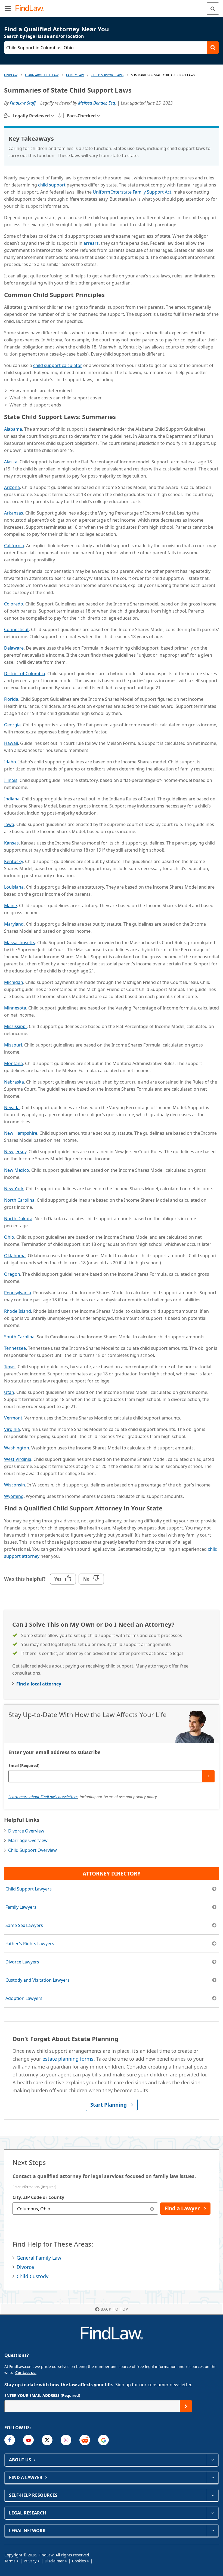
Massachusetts (20, 943)
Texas (10, 1367)
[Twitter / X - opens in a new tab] (47, 2440)
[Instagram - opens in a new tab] (66, 2440)
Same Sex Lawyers (24, 1925)
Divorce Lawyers (22, 1962)
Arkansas (14, 513)
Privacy (30, 2561)
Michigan (14, 982)
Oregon (12, 1274)
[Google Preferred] (103, 2440)
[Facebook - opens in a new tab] (10, 2440)
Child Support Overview (32, 1850)
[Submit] (208, 1776)
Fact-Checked (81, 116)
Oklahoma (15, 1256)
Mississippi (15, 1026)
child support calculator (58, 365)
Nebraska (14, 1082)
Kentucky (13, 861)
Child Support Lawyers (29, 1889)
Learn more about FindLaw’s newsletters (43, 1797)
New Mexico (17, 1170)
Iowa (9, 824)
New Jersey (15, 1152)
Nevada (12, 1108)
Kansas (11, 843)
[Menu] (8, 8)
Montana (13, 1063)
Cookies (79, 2561)
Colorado (14, 604)
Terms (10, 2561)
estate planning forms (68, 2059)
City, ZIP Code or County (38, 2197)
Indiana (12, 799)
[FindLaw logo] (31, 9)
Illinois (11, 780)
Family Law (75, 75)
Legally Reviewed (31, 116)
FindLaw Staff (23, 103)
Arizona (12, 487)
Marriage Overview (28, 1840)
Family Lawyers (21, 1907)
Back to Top (114, 2309)
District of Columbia (25, 674)
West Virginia (18, 1459)
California (14, 546)
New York (14, 1189)
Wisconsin (15, 1485)
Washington (17, 1448)
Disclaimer (54, 2561)
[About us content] (213, 2460)
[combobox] (85, 2209)
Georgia (12, 725)
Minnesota (15, 1008)
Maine (10, 905)
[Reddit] (85, 2440)
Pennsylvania (18, 1293)
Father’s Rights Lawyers (30, 1944)
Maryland (14, 924)
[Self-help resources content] (213, 2495)
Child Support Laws (107, 75)
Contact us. (26, 2372)
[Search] (213, 9)
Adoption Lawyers (24, 1998)
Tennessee (15, 1348)
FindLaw (11, 75)
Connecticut (16, 629)
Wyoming (14, 1496)
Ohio (9, 1237)
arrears (91, 243)
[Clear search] (152, 2209)
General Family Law (39, 2258)
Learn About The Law (42, 75)
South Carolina (19, 1337)
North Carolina (19, 1200)
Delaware (14, 648)
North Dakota (18, 1219)
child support (52, 185)
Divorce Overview (26, 1831)
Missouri (13, 1045)
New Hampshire (21, 1133)
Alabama (13, 429)
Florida (11, 699)
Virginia (12, 1429)
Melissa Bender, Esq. (97, 103)
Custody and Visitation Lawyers (38, 1980)
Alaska (11, 462)
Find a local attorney (39, 1684)
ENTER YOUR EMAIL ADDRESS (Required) (42, 2395)
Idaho (10, 762)
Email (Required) (24, 1765)
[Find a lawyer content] (213, 2477)
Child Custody (32, 2276)
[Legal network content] (213, 2531)
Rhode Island (18, 1311)
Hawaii (11, 743)
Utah (9, 1392)
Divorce (25, 2267)
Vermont (13, 1418)
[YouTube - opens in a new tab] (28, 2440)
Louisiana (14, 887)
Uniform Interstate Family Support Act (132, 192)
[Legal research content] (213, 2513)
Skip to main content (112, 6)
